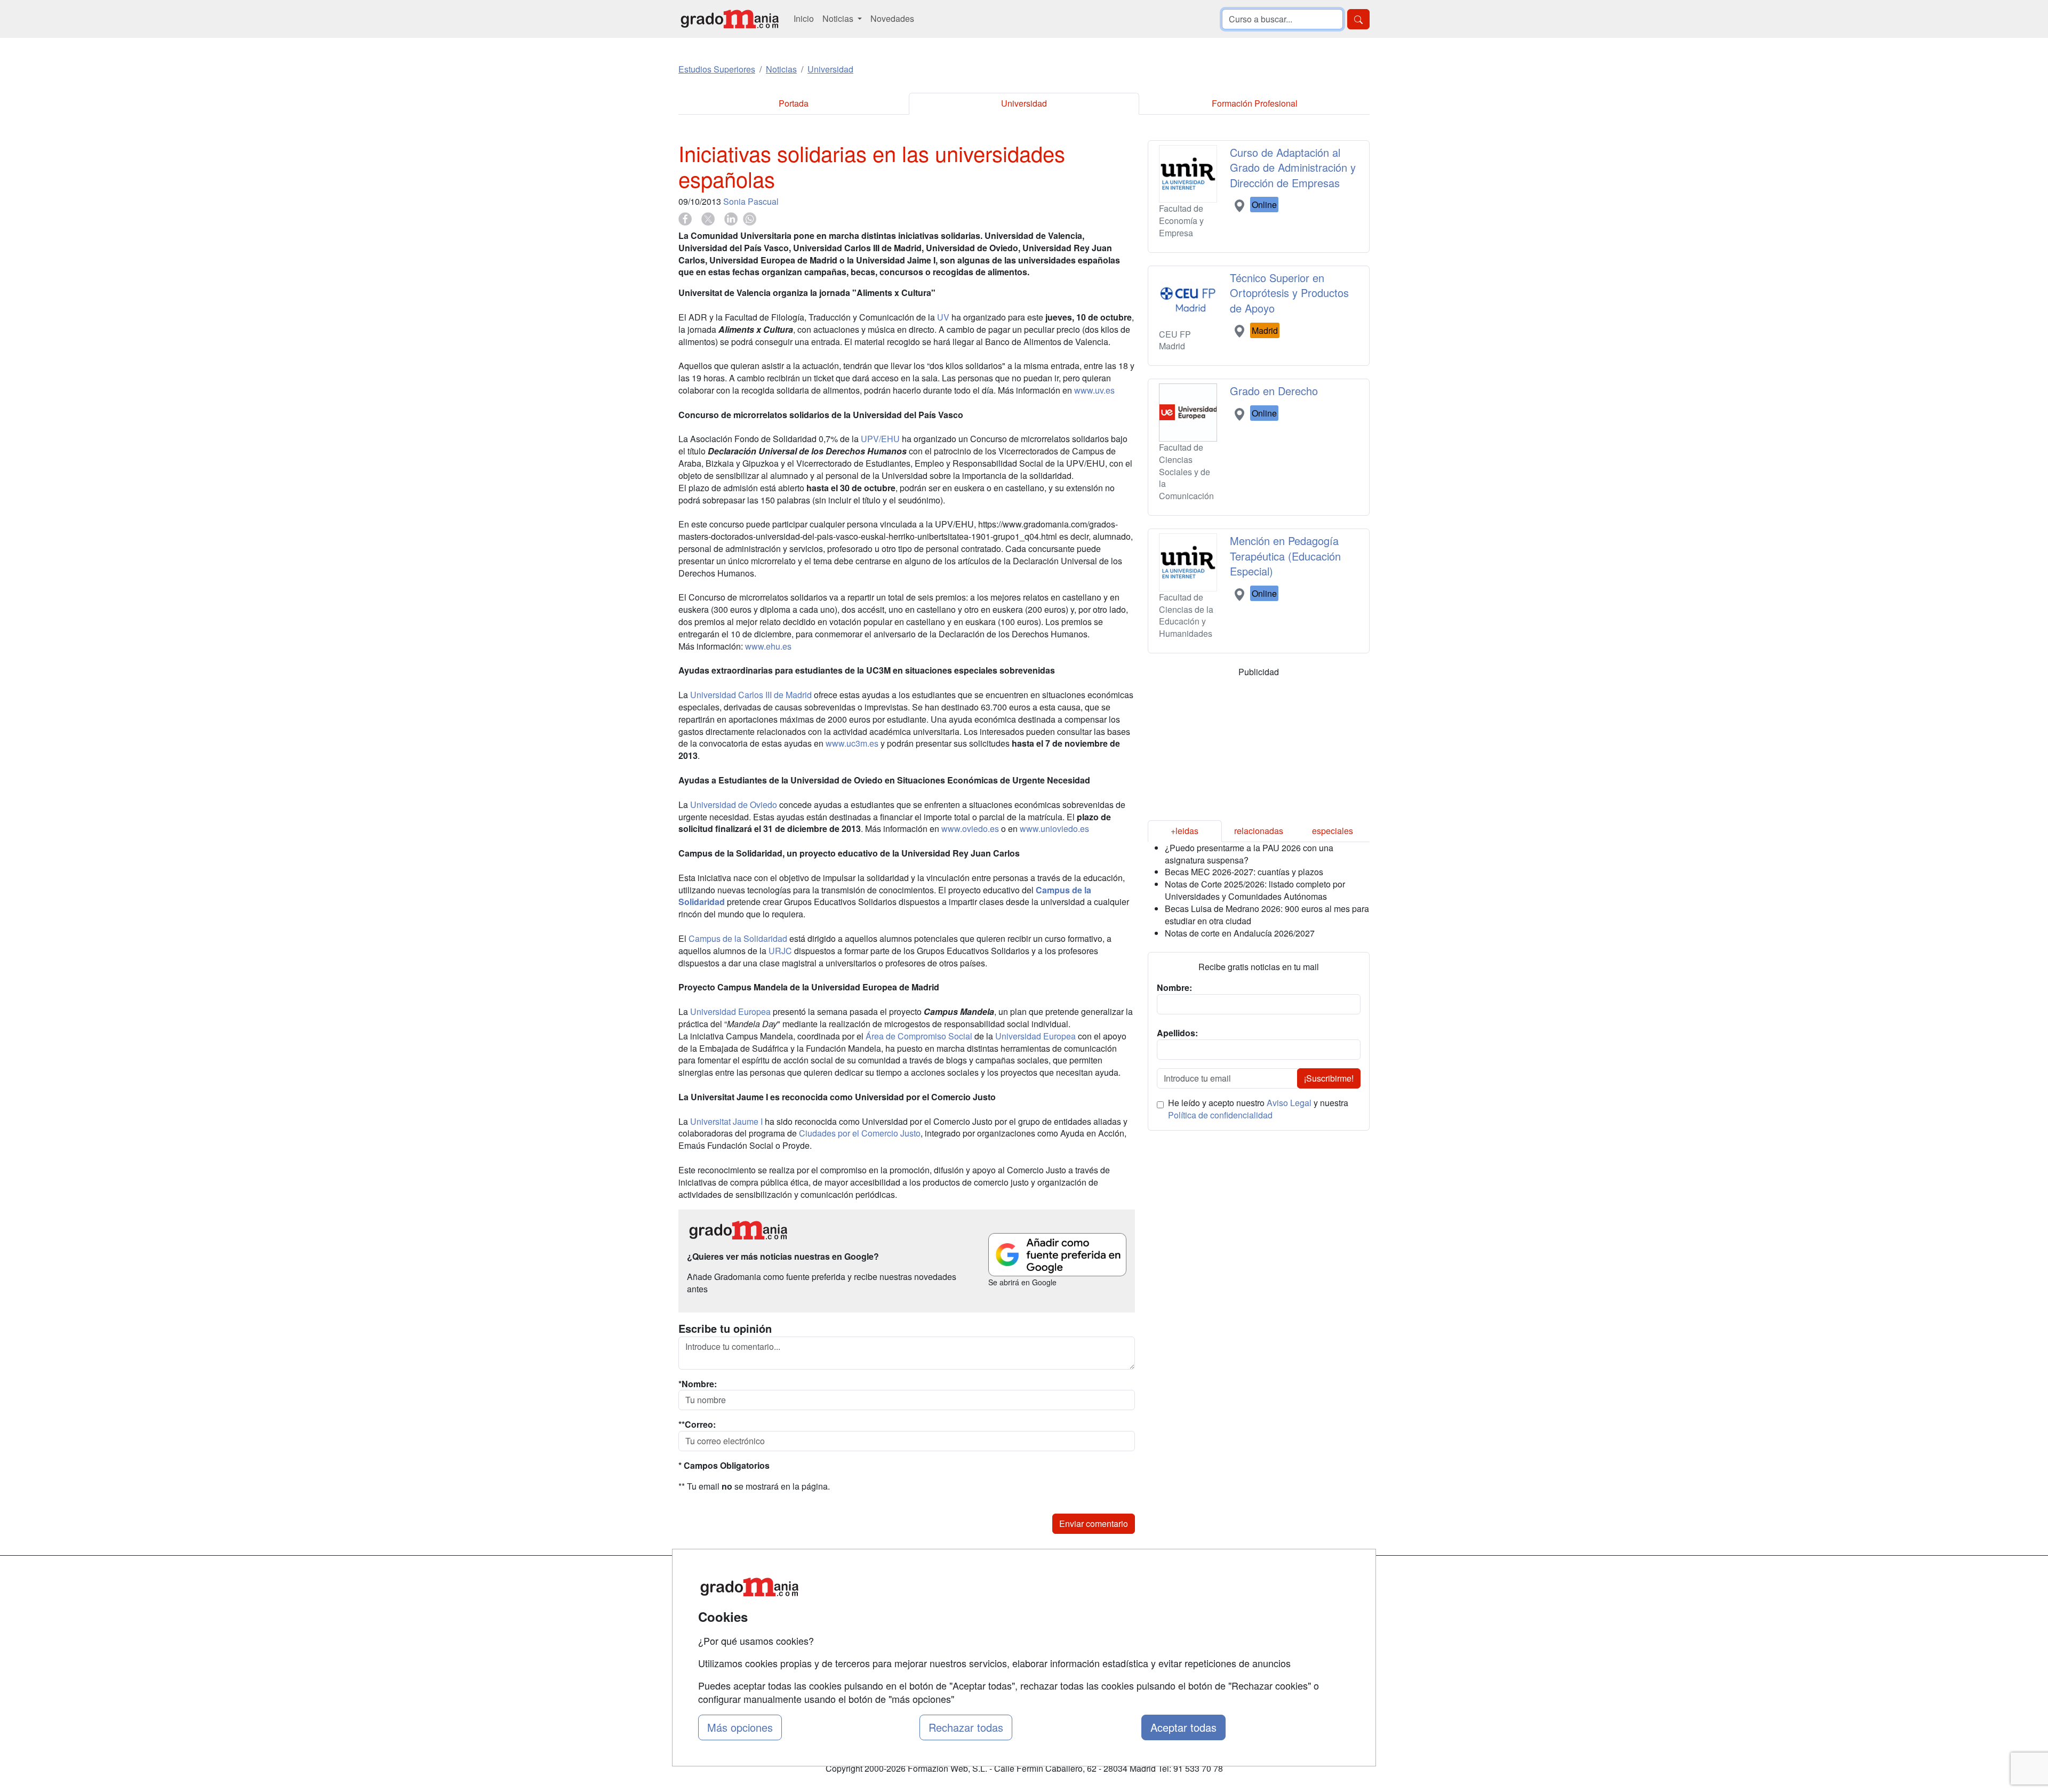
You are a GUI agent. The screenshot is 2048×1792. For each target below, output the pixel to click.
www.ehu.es (768, 646)
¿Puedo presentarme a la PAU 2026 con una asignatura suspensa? (1249, 854)
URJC (780, 951)
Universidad (1024, 103)
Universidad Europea (730, 1011)
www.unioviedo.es (1054, 829)
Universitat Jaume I (726, 1121)
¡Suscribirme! (1329, 1078)
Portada (794, 103)
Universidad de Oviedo (734, 805)
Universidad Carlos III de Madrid (751, 695)
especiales (1333, 831)
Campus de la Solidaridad (739, 938)
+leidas (1185, 831)
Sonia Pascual (751, 201)
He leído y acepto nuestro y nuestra (1258, 1109)
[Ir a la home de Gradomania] (730, 19)
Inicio (804, 18)
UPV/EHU (880, 439)
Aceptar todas (1183, 1727)
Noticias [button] (839, 18)
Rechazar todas (966, 1727)
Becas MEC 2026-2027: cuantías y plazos (1244, 872)
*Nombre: (698, 1384)
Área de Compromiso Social (919, 1036)
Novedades (892, 18)
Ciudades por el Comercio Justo (860, 1133)
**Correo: (697, 1425)
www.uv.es (1094, 390)
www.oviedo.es (970, 829)
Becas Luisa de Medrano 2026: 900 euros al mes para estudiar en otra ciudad (1267, 915)
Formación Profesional (1255, 103)
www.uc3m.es (852, 743)
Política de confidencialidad (1220, 1115)
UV (943, 317)
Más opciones (740, 1727)
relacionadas (1259, 831)
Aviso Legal (1289, 1103)
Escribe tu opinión (725, 1329)
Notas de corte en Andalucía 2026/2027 (1240, 933)
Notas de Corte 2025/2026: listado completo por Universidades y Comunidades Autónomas (1255, 890)
